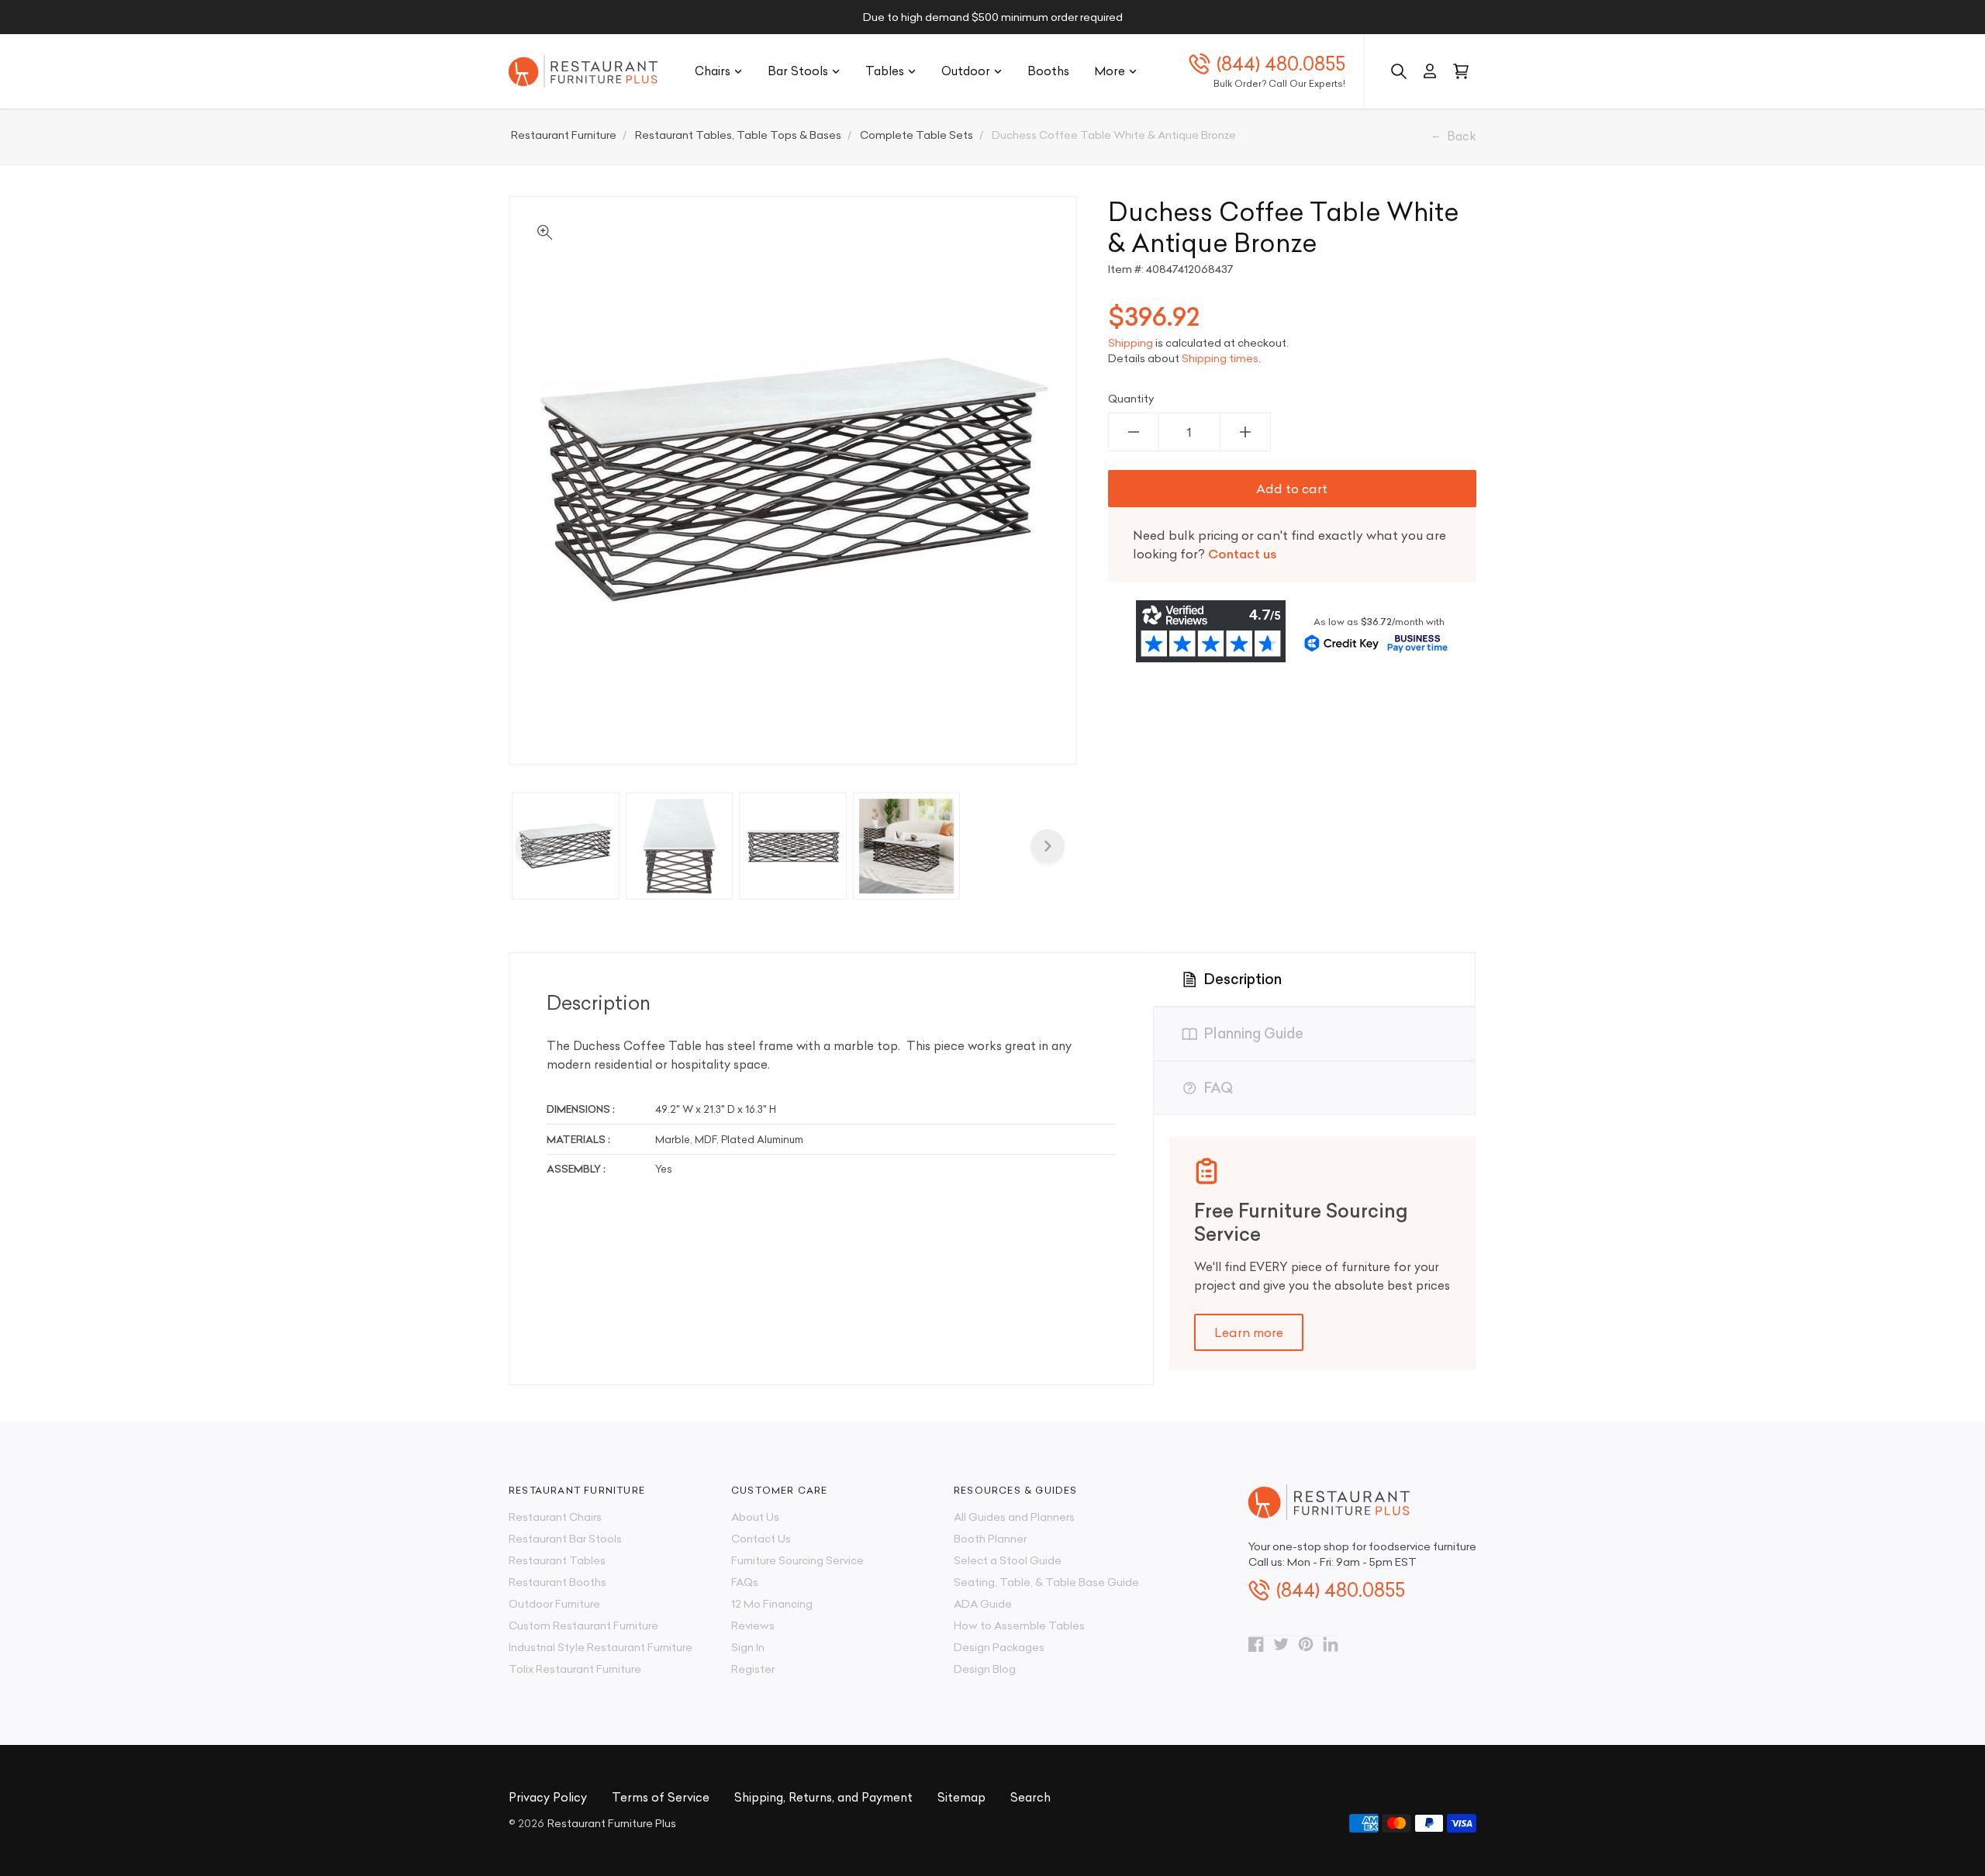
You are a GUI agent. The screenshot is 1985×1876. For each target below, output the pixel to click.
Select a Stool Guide (1008, 1560)
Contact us (1243, 554)
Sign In (748, 1647)
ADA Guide (983, 1604)
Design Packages (999, 1647)
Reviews (753, 1626)
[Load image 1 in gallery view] (566, 846)
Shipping (1131, 343)
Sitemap (961, 1797)
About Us (755, 1517)
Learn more (1249, 1332)
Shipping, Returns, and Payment (823, 1797)
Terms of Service (661, 1797)
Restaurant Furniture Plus (612, 1823)
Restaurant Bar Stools (565, 1539)
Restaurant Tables (557, 1560)
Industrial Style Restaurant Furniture (601, 1647)
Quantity (1131, 399)
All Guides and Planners (1014, 1517)
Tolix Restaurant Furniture (575, 1669)
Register (753, 1669)
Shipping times (1220, 358)
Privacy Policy (548, 1797)
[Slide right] (1048, 846)
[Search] (1399, 71)
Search (1030, 1797)
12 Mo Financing (772, 1604)
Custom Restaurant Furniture (583, 1626)
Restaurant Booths (558, 1582)
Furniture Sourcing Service (797, 1560)
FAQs (745, 1582)
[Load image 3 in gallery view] (793, 846)
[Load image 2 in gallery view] (680, 846)
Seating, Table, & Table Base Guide (1046, 1582)
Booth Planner (990, 1539)
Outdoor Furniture (554, 1604)
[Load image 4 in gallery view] (907, 846)
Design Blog (985, 1669)
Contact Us (761, 1539)
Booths (1048, 71)
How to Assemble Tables (1019, 1626)
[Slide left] (532, 846)
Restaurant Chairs (555, 1517)
